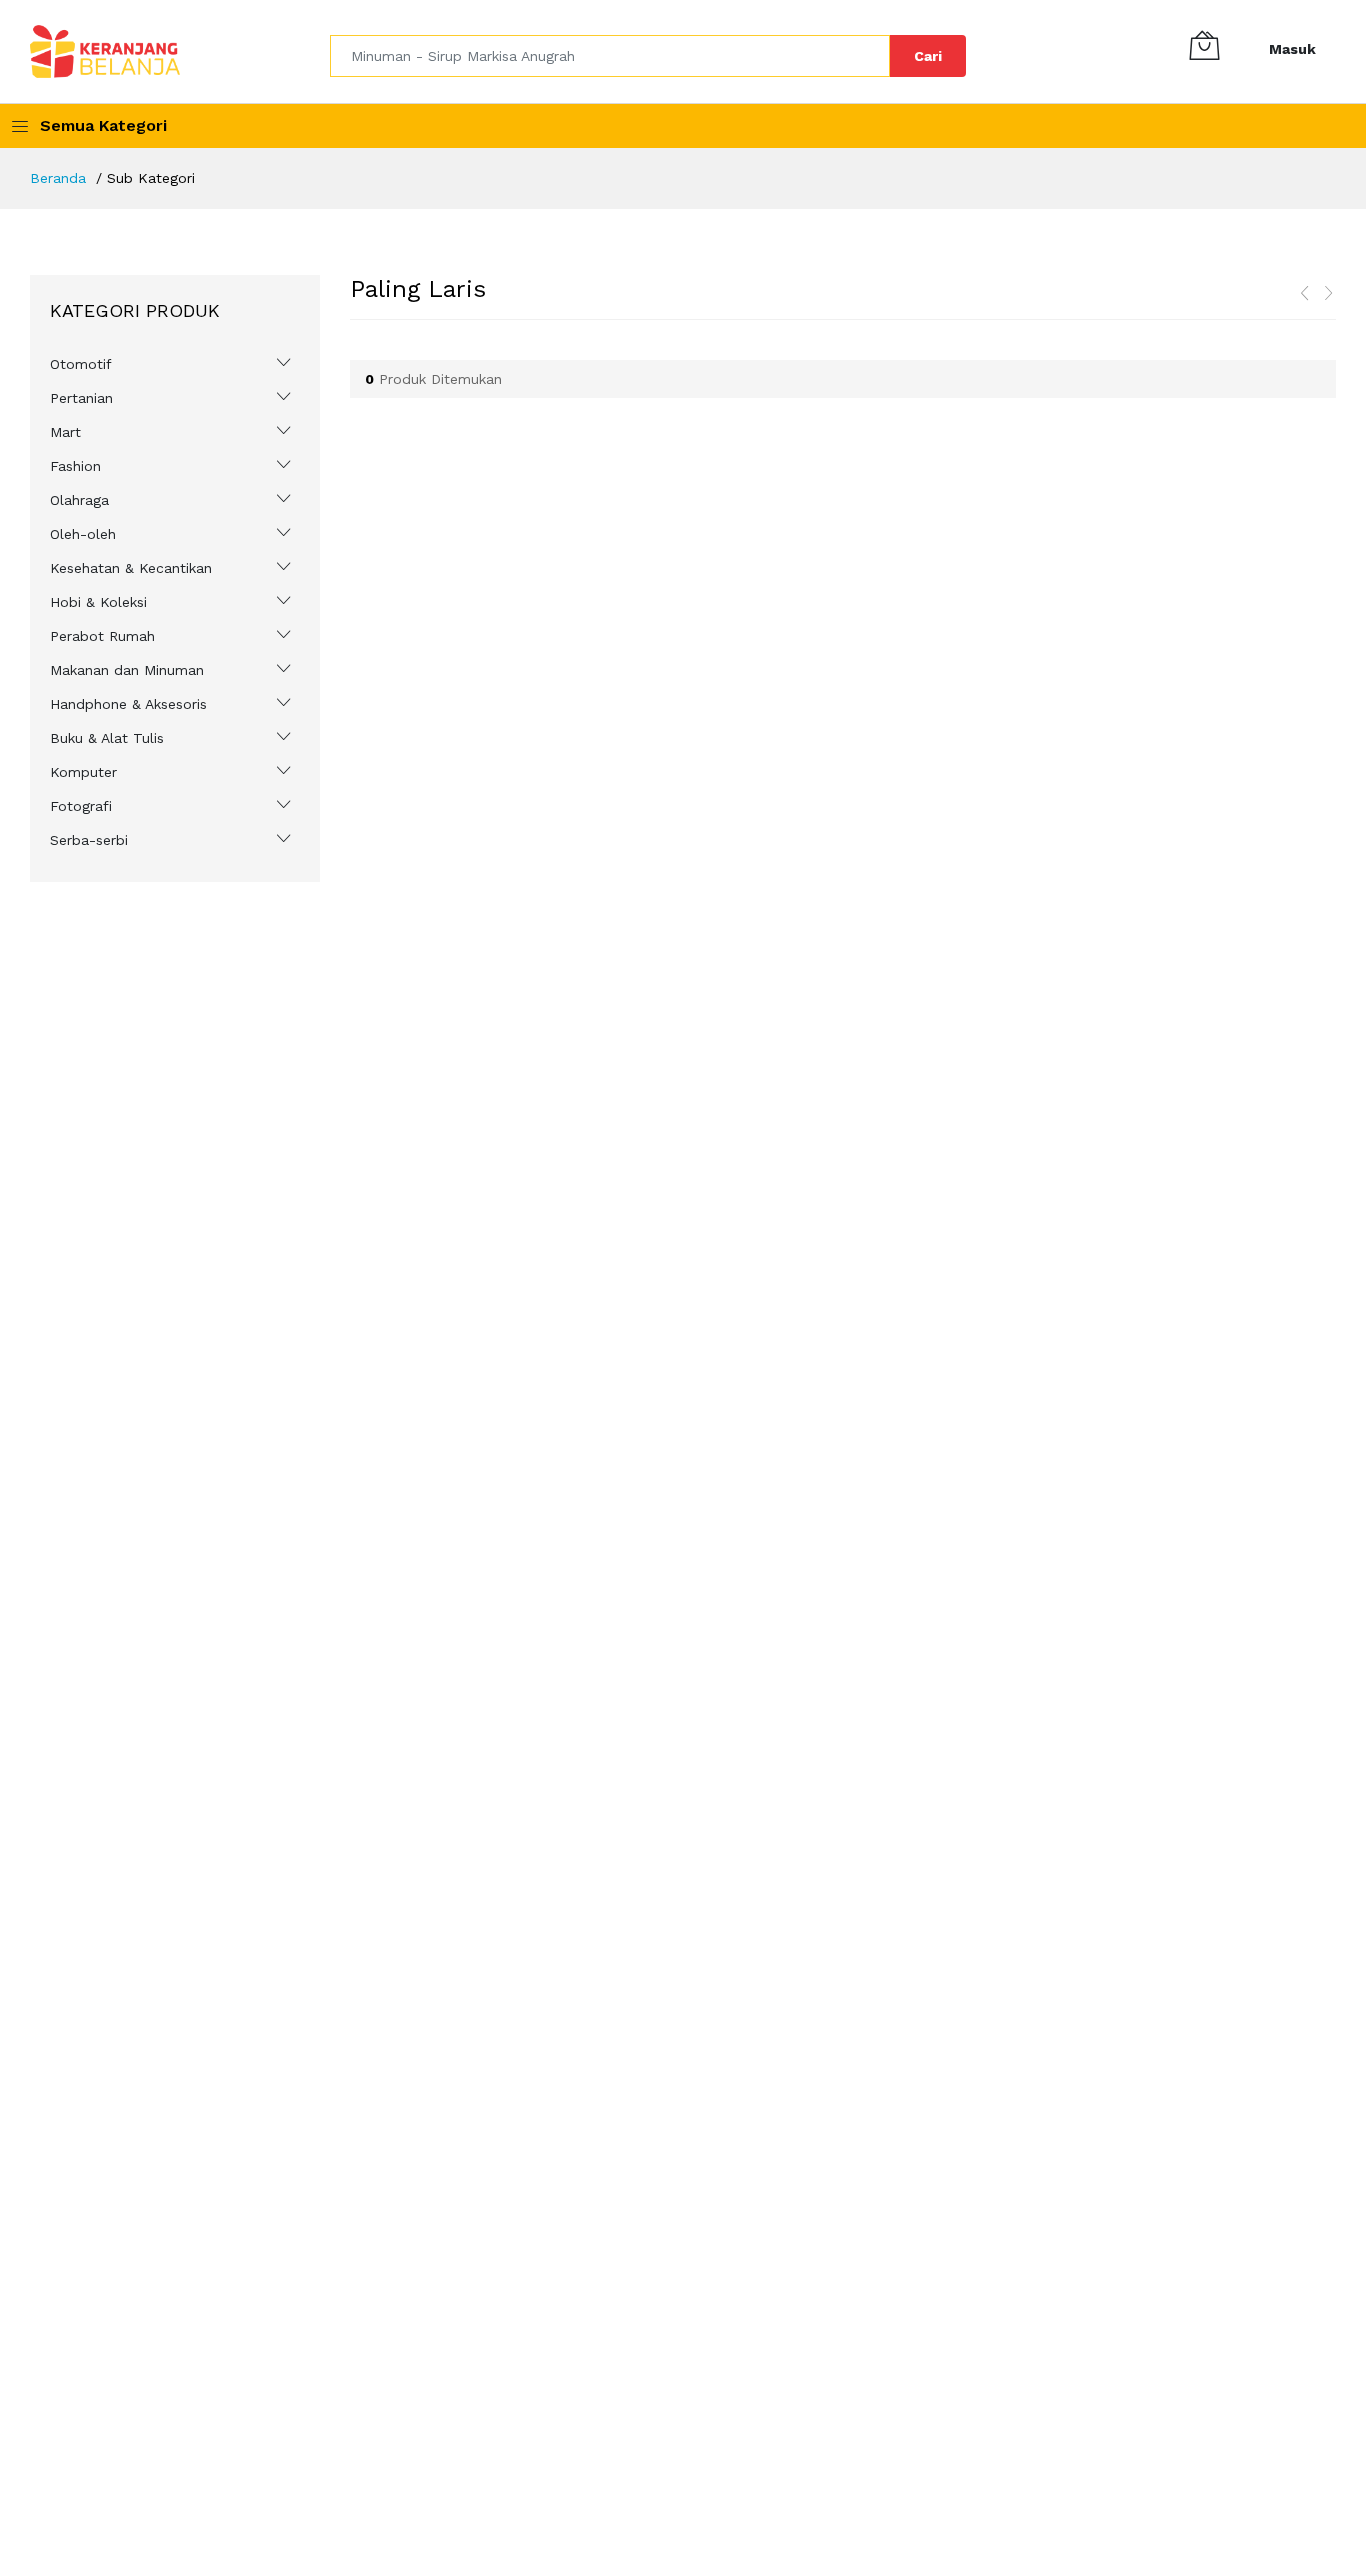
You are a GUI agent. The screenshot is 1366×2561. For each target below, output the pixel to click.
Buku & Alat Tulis (107, 738)
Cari (928, 56)
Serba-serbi (89, 840)
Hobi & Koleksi (98, 602)
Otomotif (81, 364)
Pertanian (81, 398)
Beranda (58, 178)
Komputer (83, 772)
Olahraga (79, 500)
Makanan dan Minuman (127, 670)
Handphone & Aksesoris (128, 704)
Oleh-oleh (83, 534)
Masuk (1292, 49)
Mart (65, 432)
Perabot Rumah (102, 636)
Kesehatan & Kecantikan (131, 568)
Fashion (75, 466)
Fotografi (81, 806)
